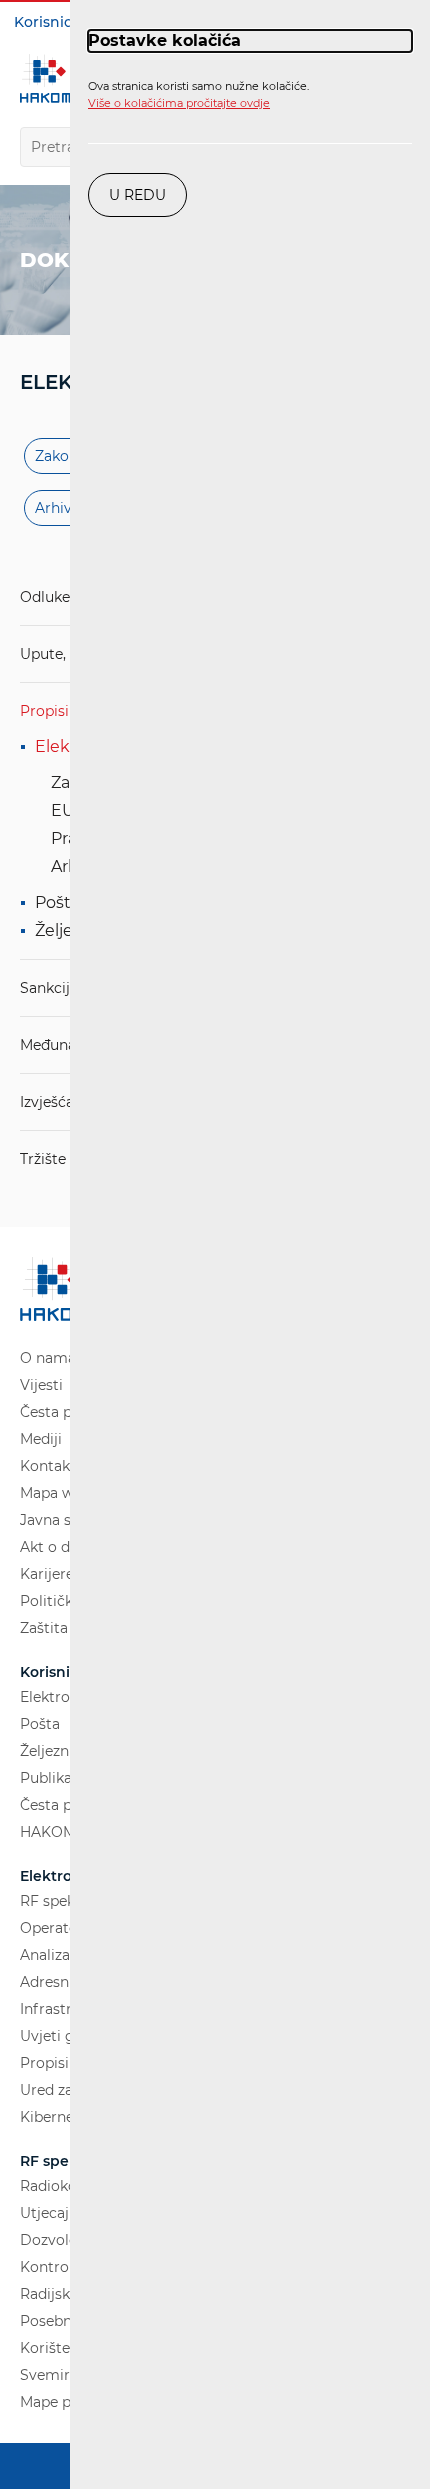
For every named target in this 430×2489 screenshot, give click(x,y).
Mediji (41, 1439)
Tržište (43, 1159)
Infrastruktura (69, 2009)
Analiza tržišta (69, 1955)
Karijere (47, 1574)
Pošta (57, 902)
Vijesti (41, 1385)
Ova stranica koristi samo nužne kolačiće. (198, 95)
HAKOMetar (62, 1832)
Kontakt (48, 1466)
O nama (48, 1358)
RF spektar (57, 1901)
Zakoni (58, 456)
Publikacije (58, 1778)
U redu (137, 195)
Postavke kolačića (164, 40)
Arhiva (57, 508)
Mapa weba (59, 1493)
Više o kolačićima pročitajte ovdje (179, 103)
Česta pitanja (65, 1412)
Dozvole (48, 2240)
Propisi (44, 711)
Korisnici (45, 22)
